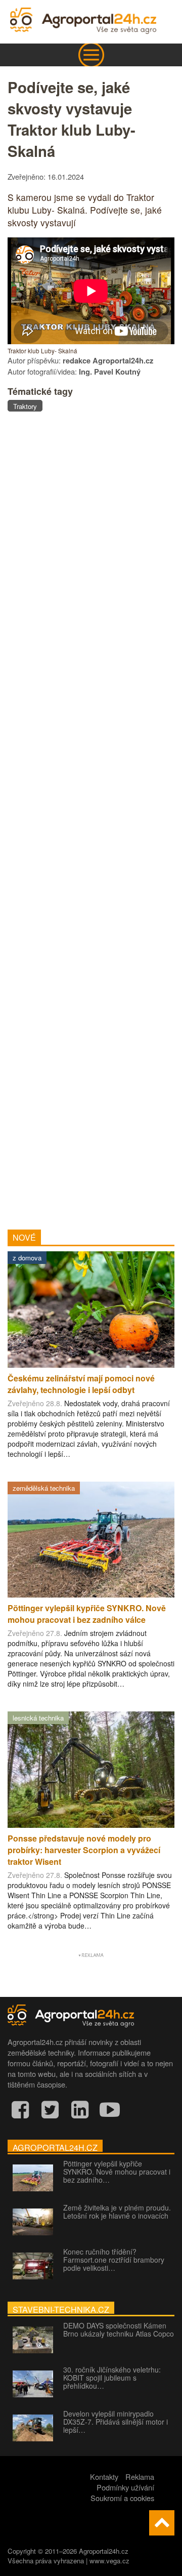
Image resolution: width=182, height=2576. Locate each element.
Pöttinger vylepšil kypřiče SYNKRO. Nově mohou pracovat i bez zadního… (117, 2172)
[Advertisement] (91, 816)
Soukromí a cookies (122, 2498)
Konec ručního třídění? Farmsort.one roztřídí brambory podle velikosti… (114, 2260)
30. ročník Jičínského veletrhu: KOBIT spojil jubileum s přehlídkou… (112, 2378)
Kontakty (104, 2477)
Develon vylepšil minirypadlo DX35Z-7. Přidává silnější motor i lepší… (116, 2422)
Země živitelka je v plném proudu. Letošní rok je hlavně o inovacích (117, 2212)
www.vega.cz (109, 2561)
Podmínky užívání (125, 2487)
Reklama (140, 2477)
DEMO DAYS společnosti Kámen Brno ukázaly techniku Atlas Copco (119, 2329)
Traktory (25, 406)
